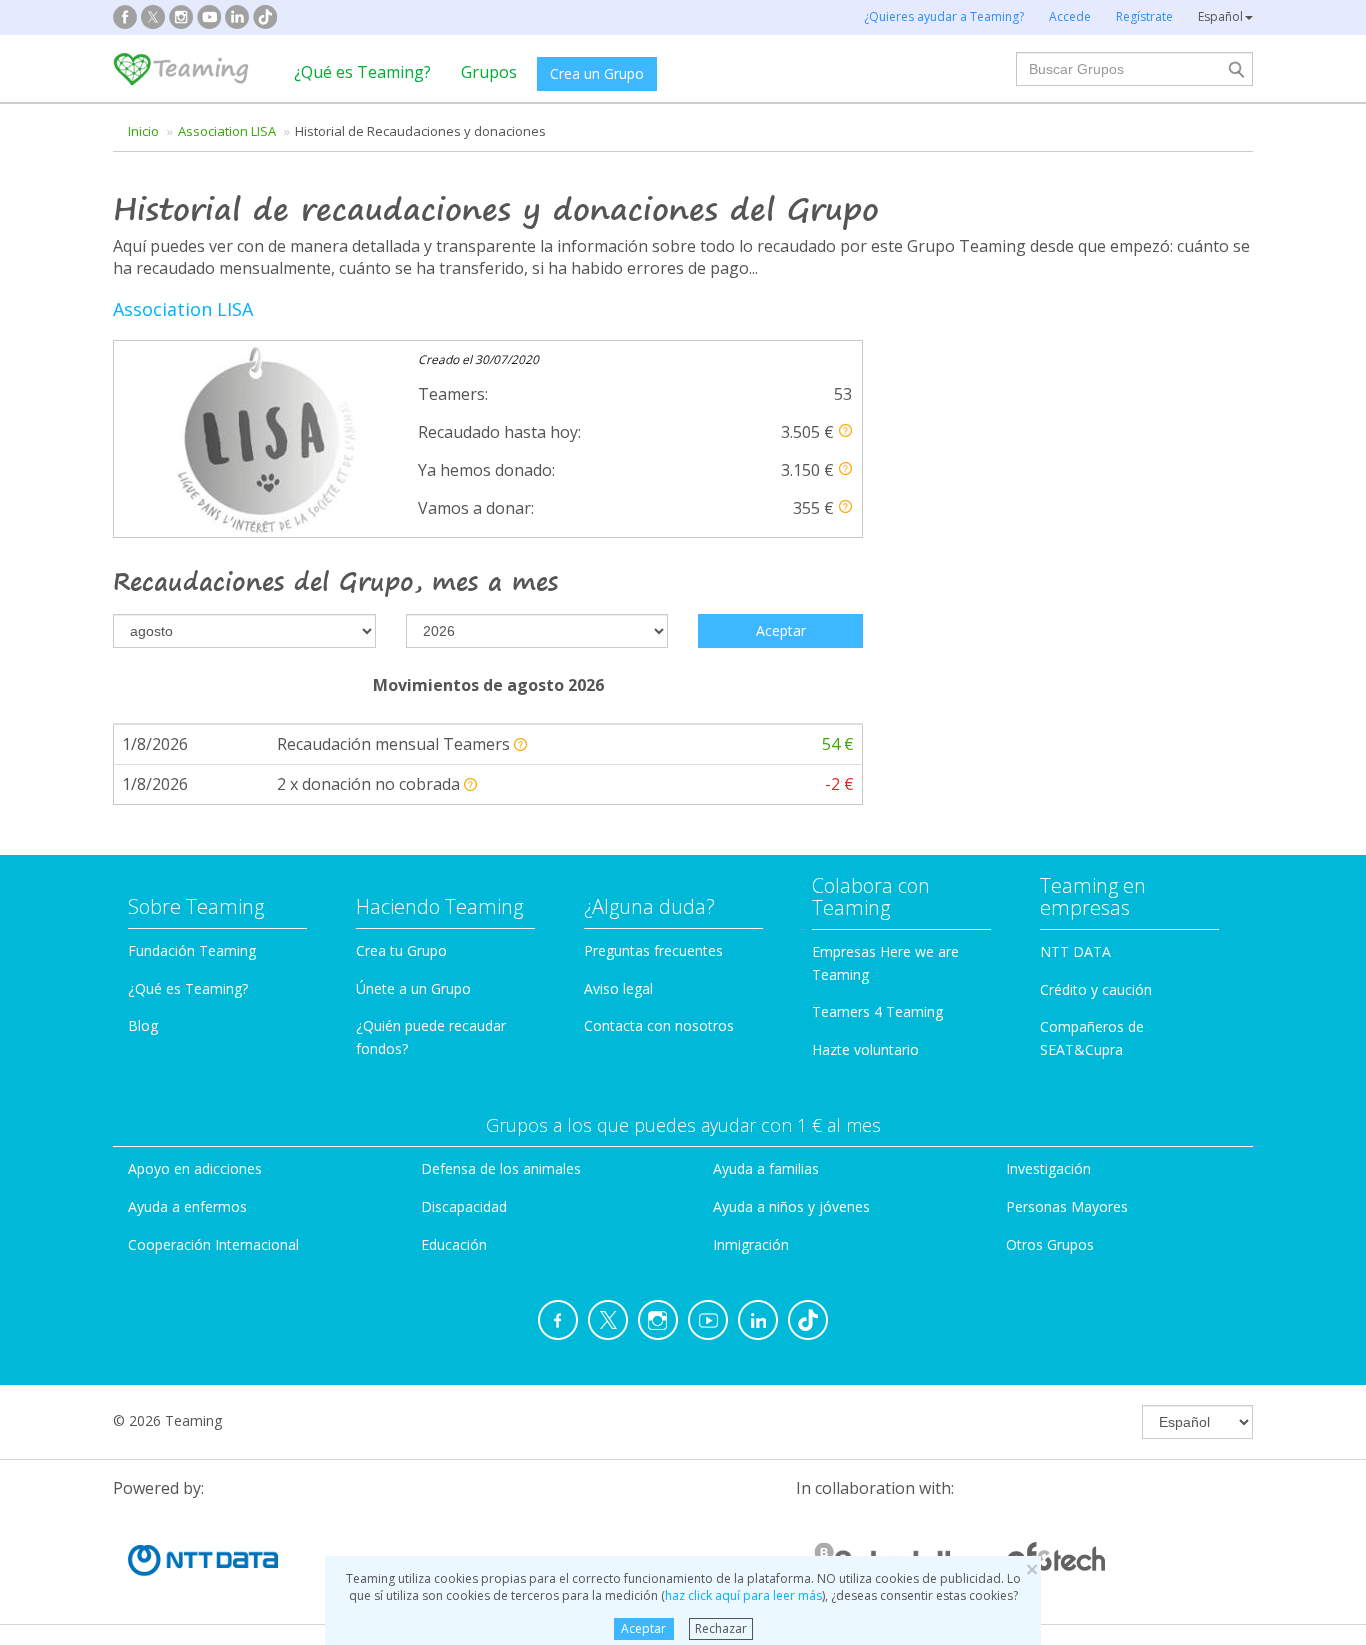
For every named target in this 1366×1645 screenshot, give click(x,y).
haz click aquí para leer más (743, 1595)
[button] (845, 430)
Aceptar (643, 1628)
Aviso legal (618, 988)
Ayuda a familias (766, 1168)
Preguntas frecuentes (653, 950)
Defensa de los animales (501, 1168)
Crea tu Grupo (401, 950)
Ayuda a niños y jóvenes (791, 1206)
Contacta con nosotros (659, 1025)
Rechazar (721, 1628)
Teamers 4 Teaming (877, 1011)
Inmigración (751, 1244)
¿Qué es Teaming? (362, 72)
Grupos (489, 72)
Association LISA (227, 131)
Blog (143, 1025)
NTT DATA (1075, 951)
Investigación (1048, 1168)
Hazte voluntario (865, 1049)
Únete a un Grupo (413, 988)
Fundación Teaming (192, 950)
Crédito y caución (1096, 989)
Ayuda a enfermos (187, 1206)
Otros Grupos (1050, 1244)
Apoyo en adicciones (195, 1168)
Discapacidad (464, 1206)
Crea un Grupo (597, 73)
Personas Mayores (1067, 1206)
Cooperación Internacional (213, 1244)
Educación (454, 1244)
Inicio (143, 131)
